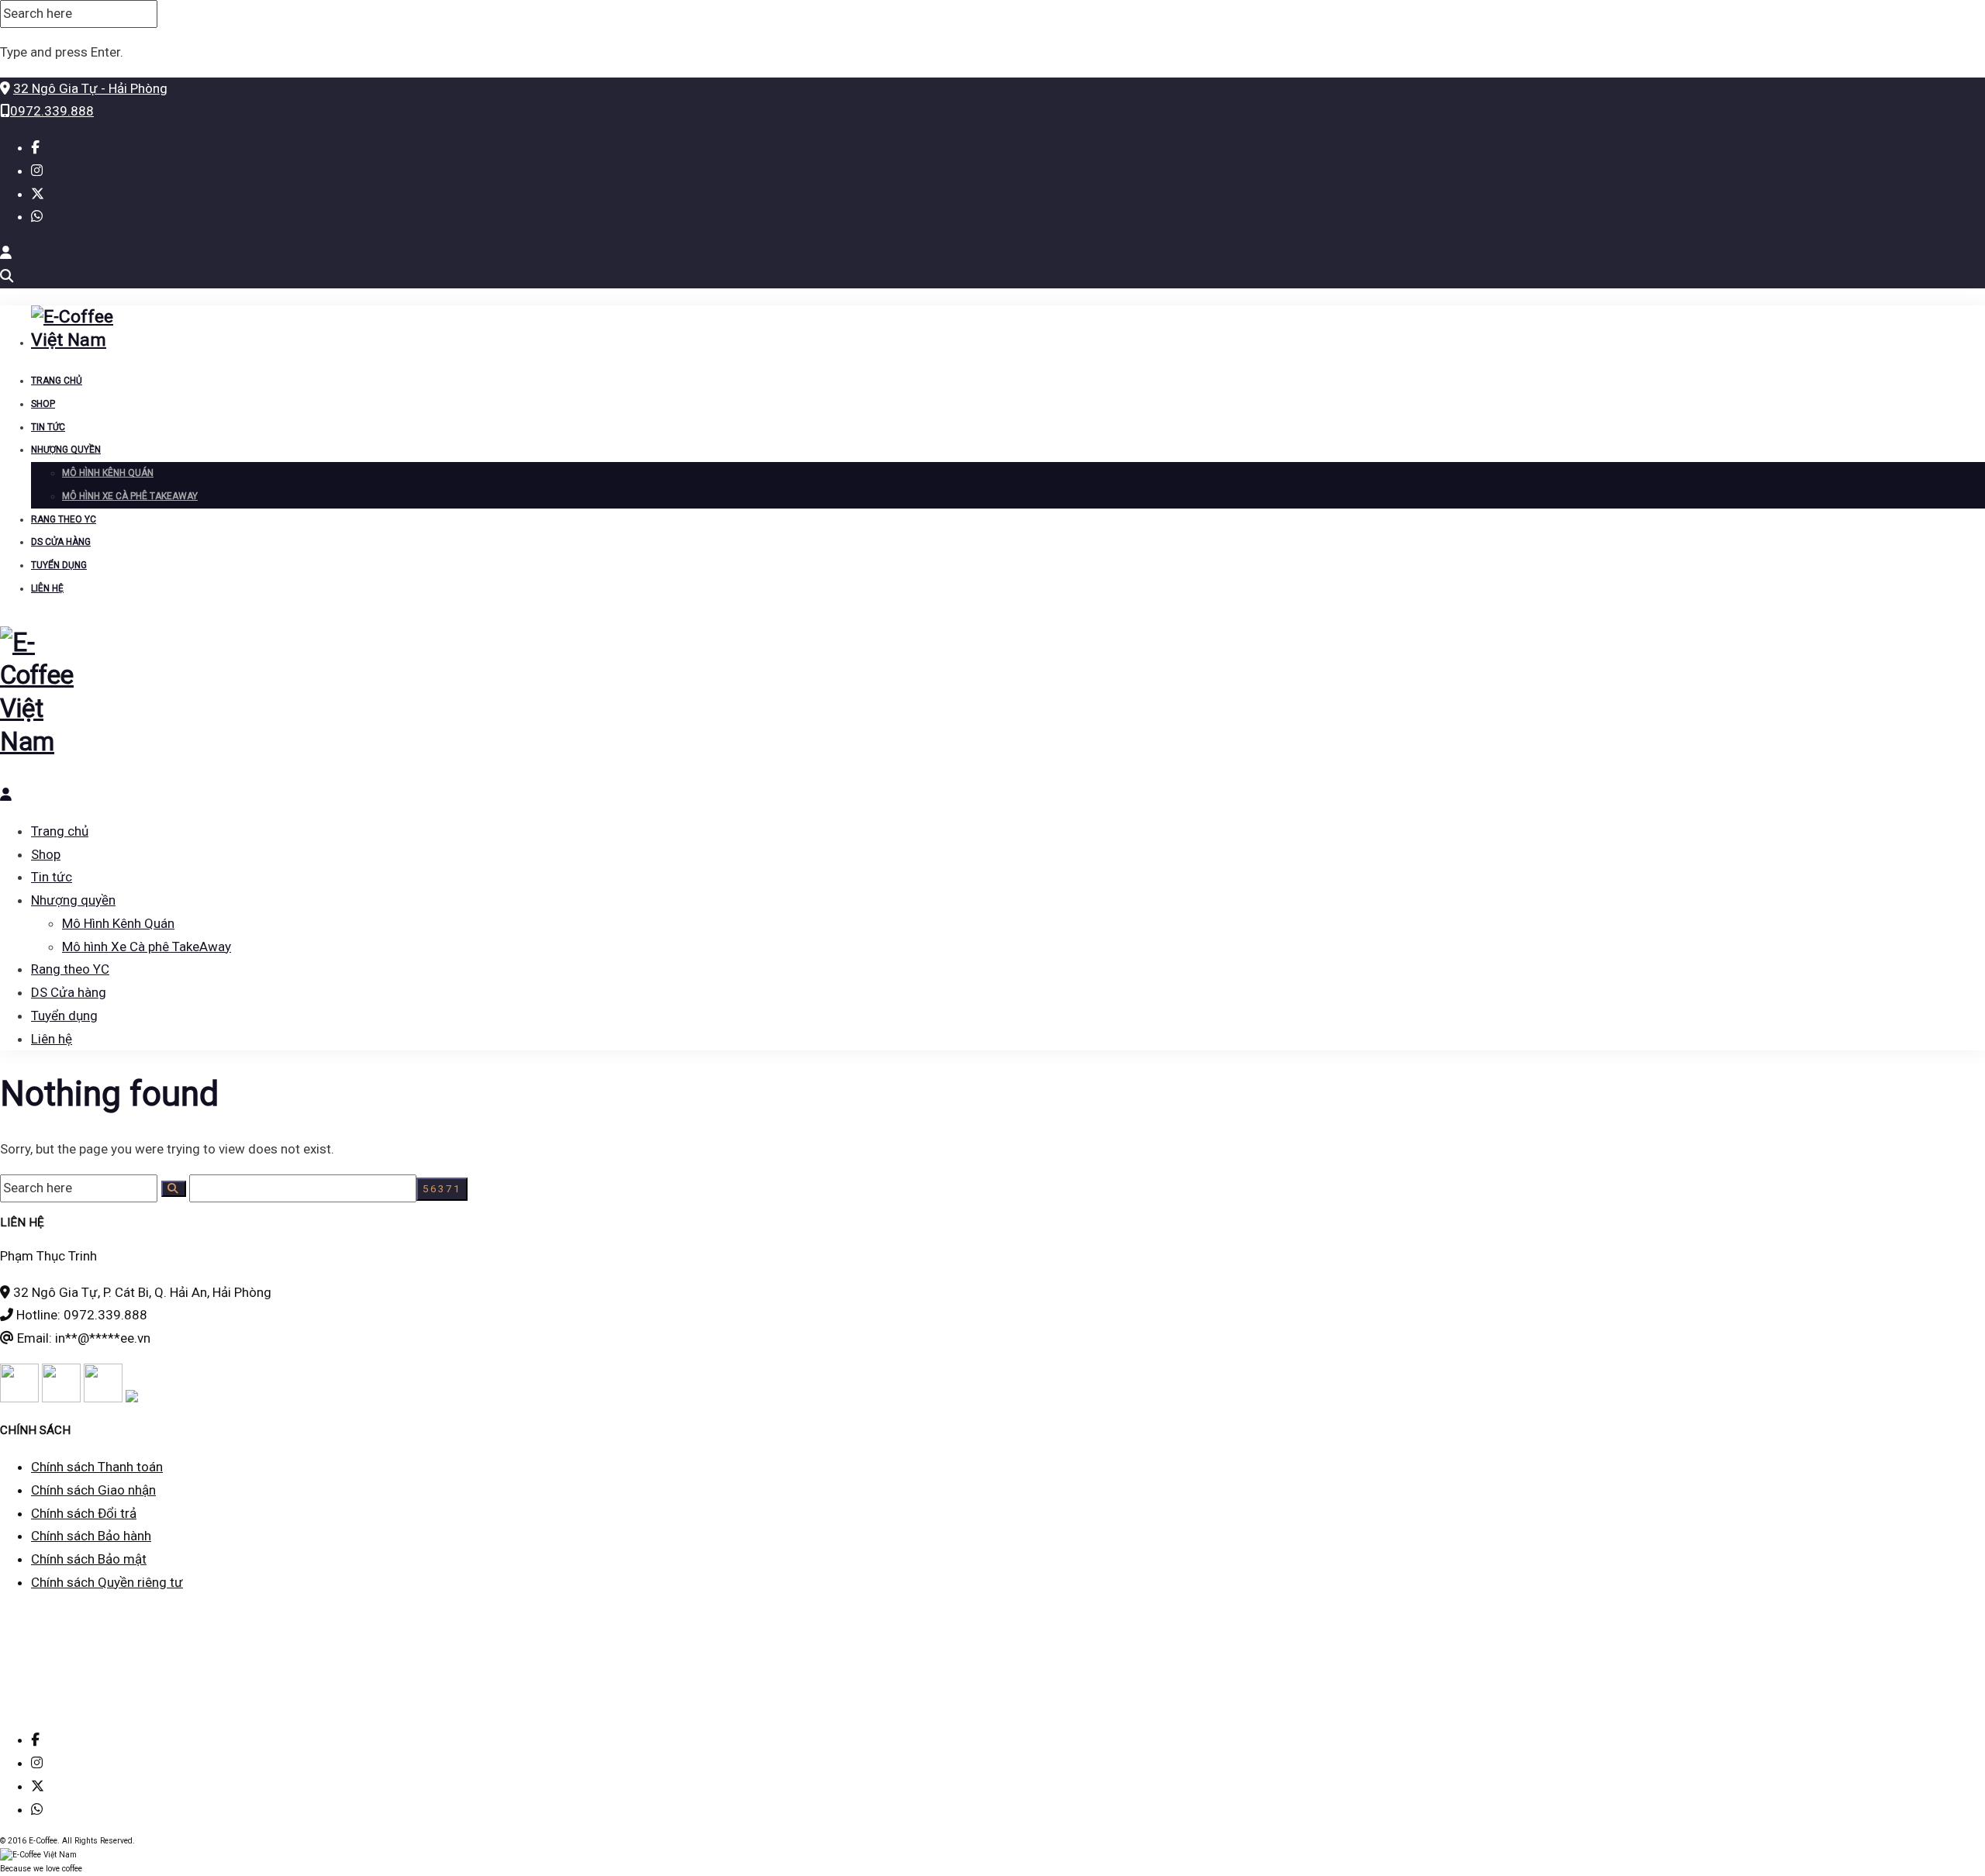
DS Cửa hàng (61, 542)
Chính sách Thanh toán (97, 1467)
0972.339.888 (52, 111)
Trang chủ (57, 381)
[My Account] (6, 253)
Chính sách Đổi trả (84, 1513)
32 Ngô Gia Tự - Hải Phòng (90, 88)
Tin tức (48, 427)
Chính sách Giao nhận (93, 1490)
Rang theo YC (64, 519)
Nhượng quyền (66, 450)
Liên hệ (47, 588)
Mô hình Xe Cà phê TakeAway (130, 496)
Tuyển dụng (59, 565)
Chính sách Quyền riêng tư (107, 1582)
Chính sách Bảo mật (89, 1559)
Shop (43, 404)
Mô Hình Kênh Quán (108, 473)
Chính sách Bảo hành (91, 1536)
